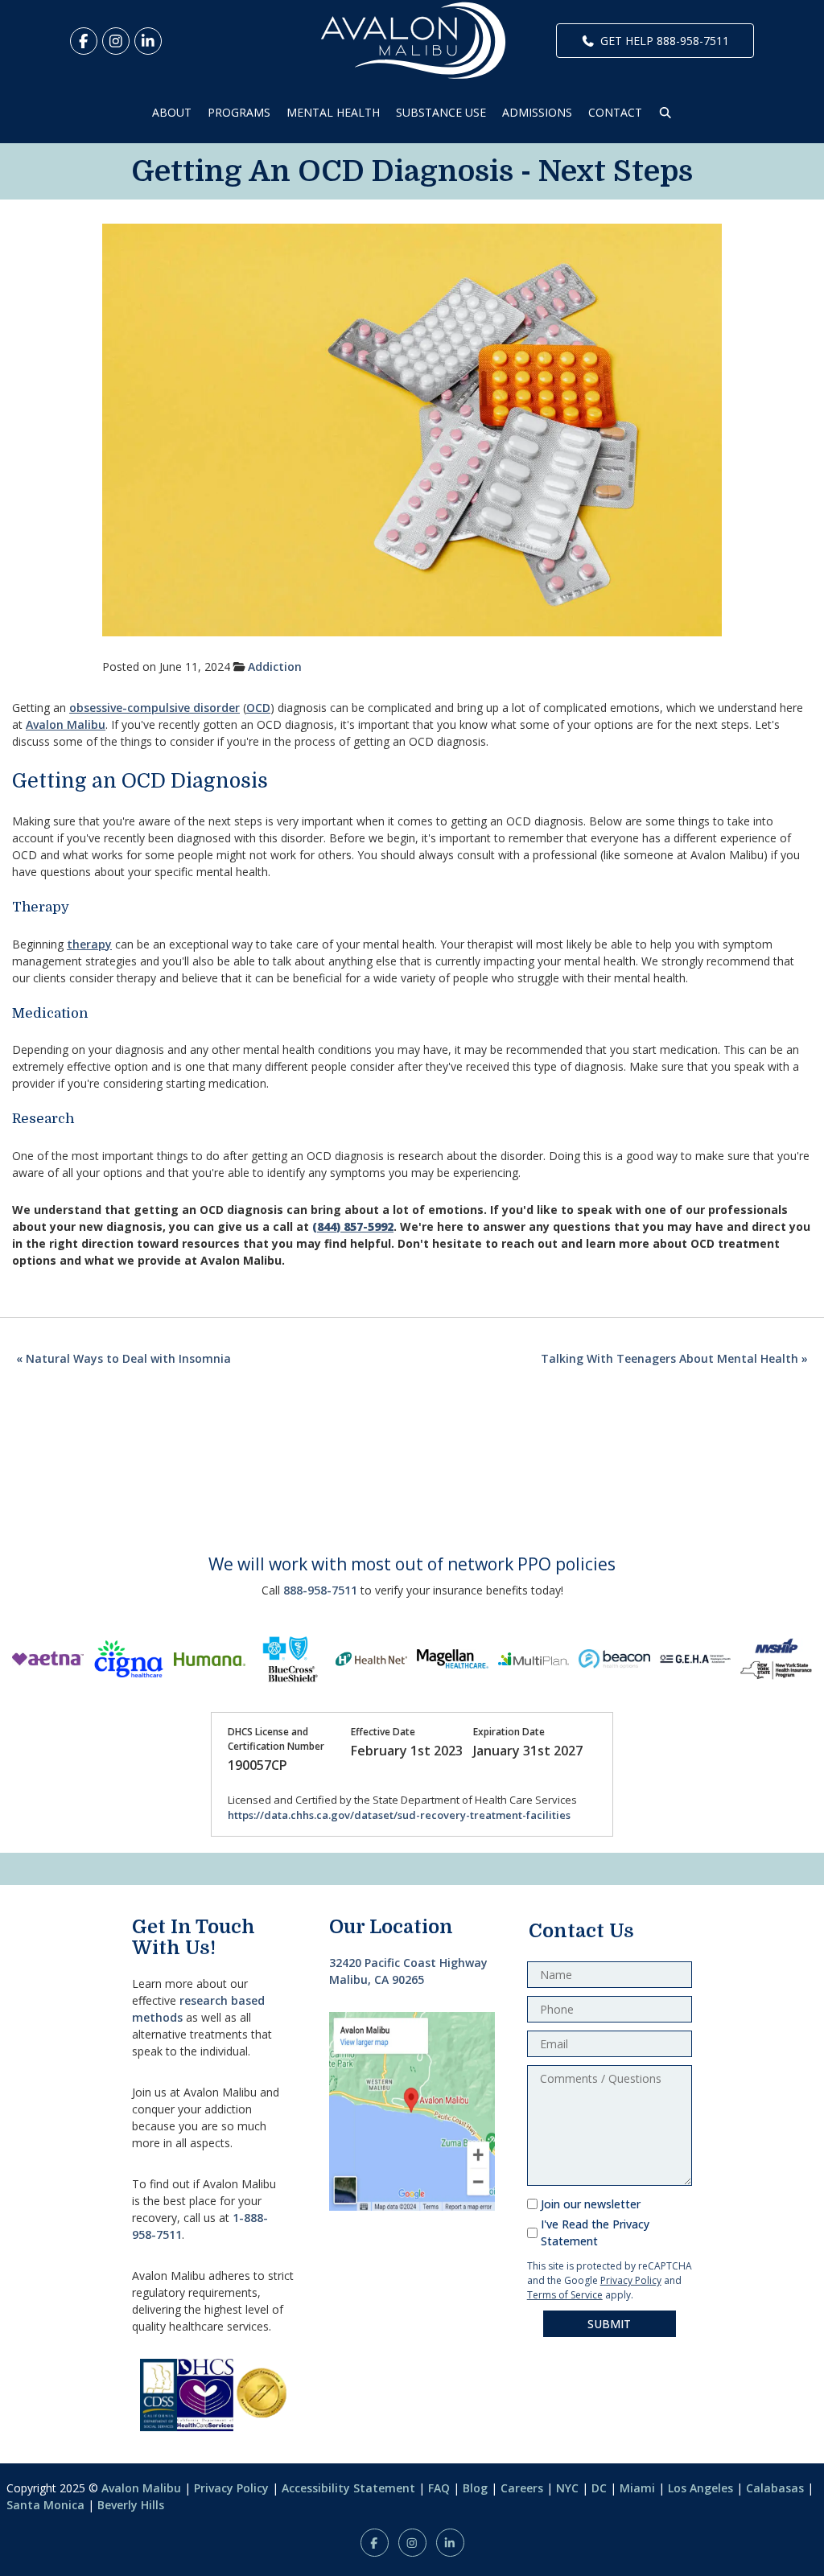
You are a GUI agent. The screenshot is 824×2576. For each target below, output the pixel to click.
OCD (258, 708)
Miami (637, 2488)
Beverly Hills (131, 2505)
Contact (615, 112)
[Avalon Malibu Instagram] (116, 41)
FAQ (439, 2488)
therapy (89, 944)
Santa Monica (45, 2505)
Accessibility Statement (348, 2488)
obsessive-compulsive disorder (154, 708)
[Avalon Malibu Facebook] (84, 41)
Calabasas (775, 2488)
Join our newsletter (591, 2204)
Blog (475, 2488)
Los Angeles (700, 2488)
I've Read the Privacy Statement (595, 2232)
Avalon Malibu (66, 724)
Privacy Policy (631, 2280)
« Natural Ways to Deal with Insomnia (124, 1358)
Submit (609, 2324)
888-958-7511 (320, 1590)
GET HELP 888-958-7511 (665, 41)
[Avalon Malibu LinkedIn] (148, 41)
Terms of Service (565, 2295)
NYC (567, 2488)
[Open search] (665, 112)
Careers (522, 2488)
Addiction (275, 667)
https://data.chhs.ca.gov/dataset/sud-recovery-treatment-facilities (399, 1815)
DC (599, 2488)
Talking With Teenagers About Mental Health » (674, 1358)
